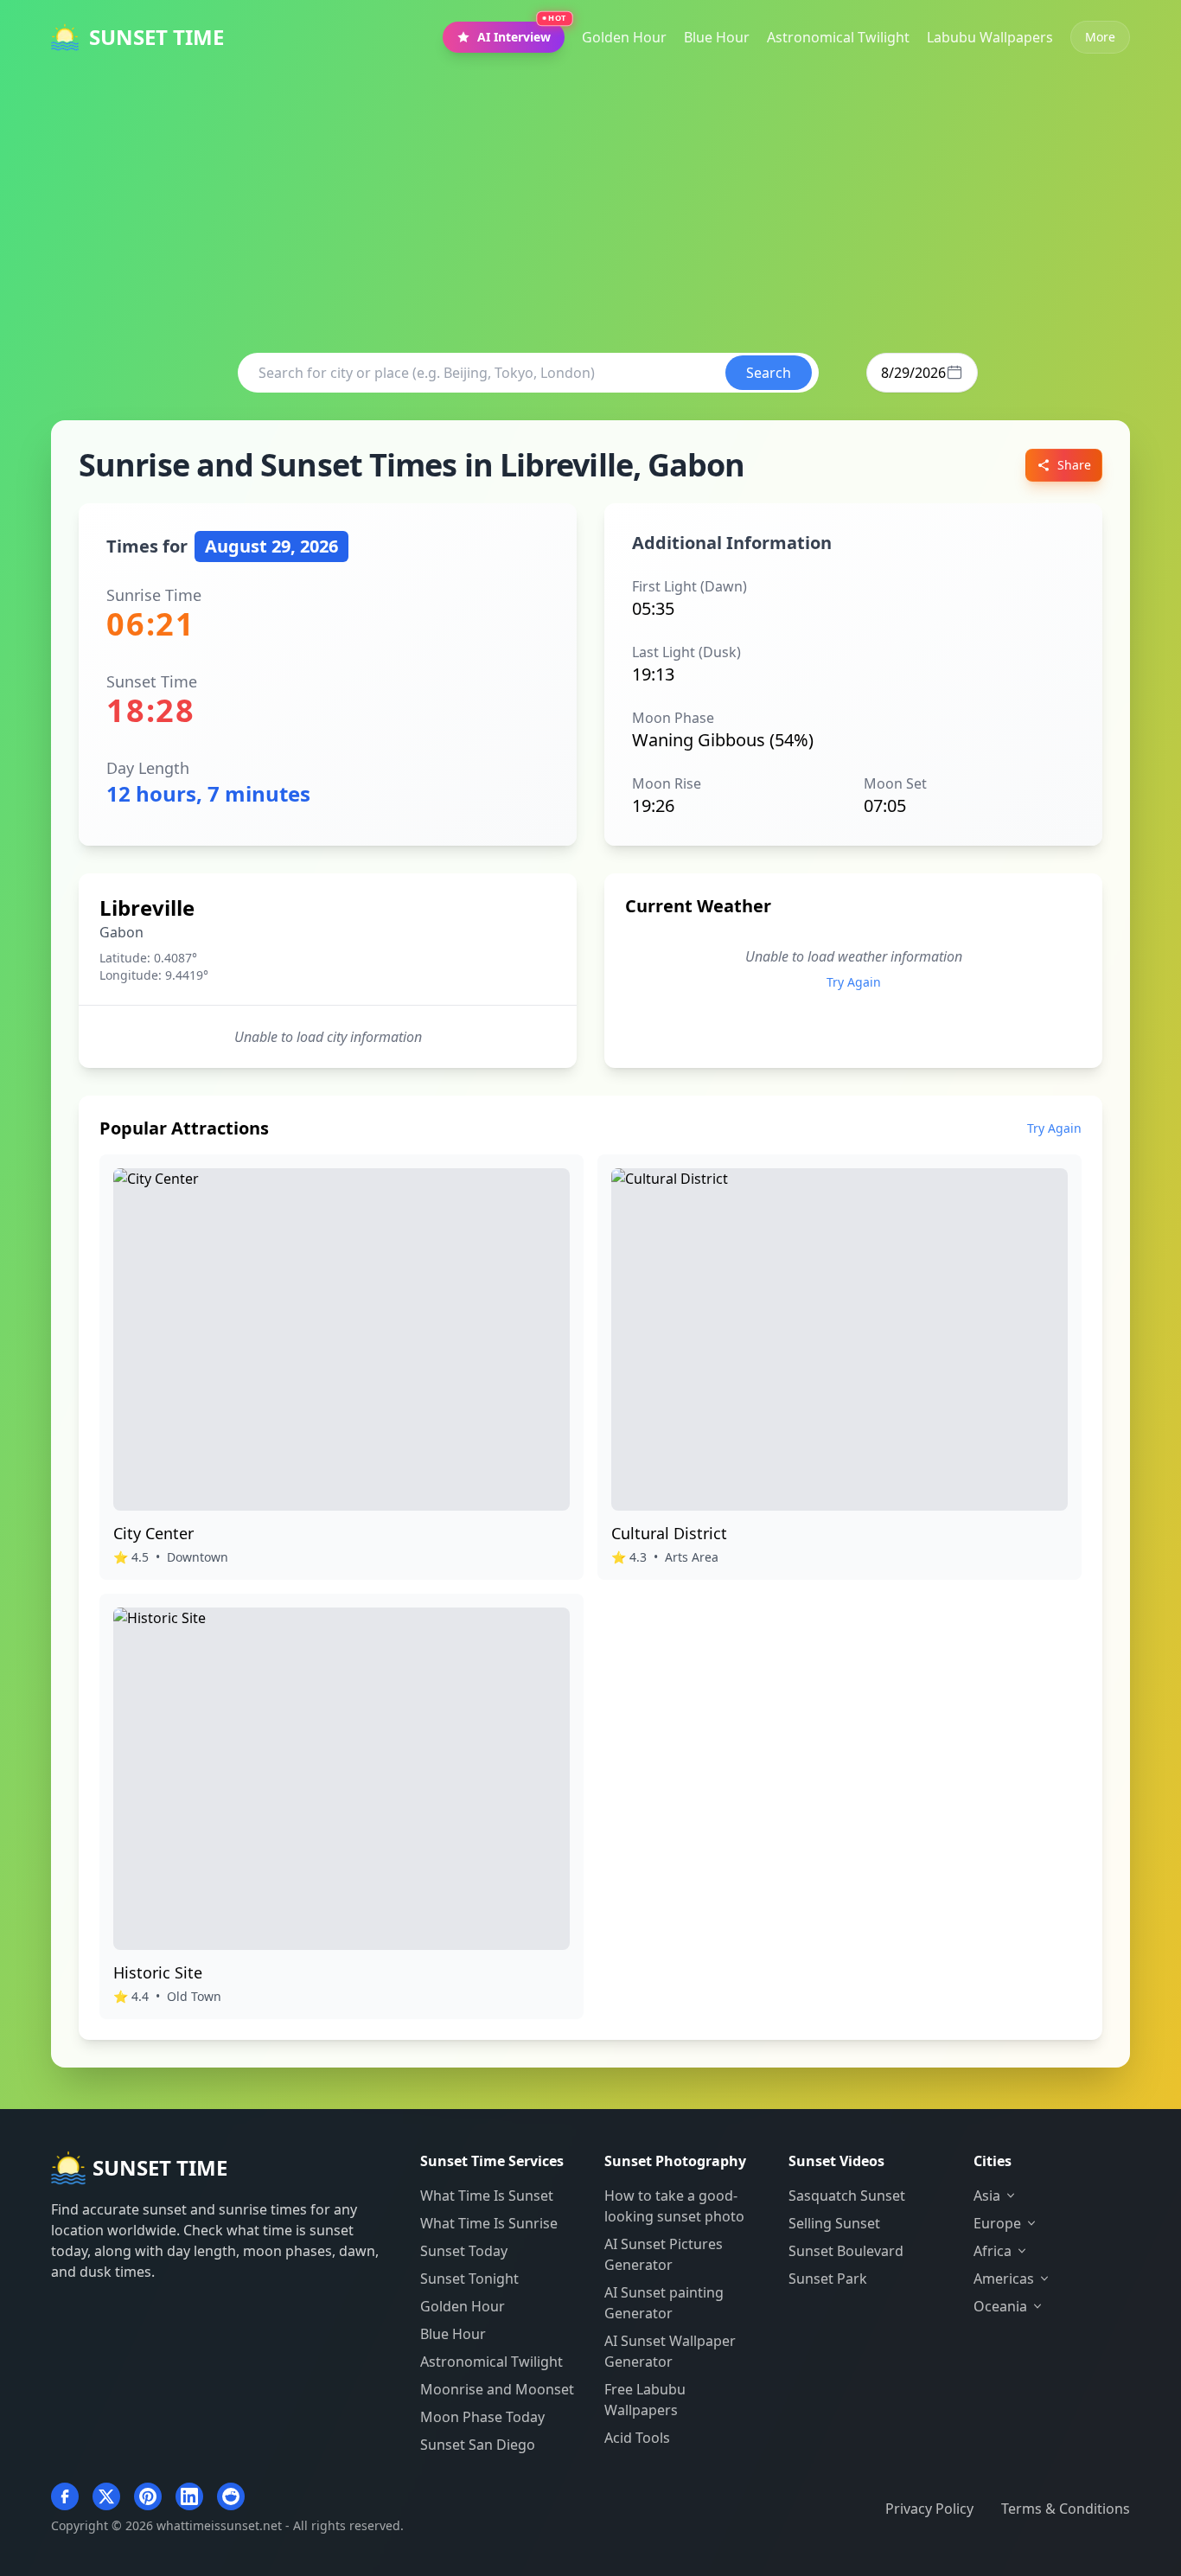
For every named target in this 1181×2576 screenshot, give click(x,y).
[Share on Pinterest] (148, 2496)
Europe (997, 2223)
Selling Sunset (834, 2223)
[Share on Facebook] (65, 2496)
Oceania (1000, 2306)
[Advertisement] (590, 204)
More (1100, 37)
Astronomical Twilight (492, 2362)
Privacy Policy (929, 2509)
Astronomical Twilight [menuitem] (838, 37)
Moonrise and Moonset (497, 2389)
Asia (987, 2196)
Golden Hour (463, 2306)
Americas (1004, 2279)
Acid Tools (637, 2438)
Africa (993, 2251)
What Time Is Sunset (487, 2196)
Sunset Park (828, 2279)
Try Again (854, 982)
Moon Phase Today (482, 2417)
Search (769, 373)
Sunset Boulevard (846, 2251)
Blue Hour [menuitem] (717, 37)
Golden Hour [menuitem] (624, 37)
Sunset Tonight (469, 2279)
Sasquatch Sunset (847, 2196)
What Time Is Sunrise (489, 2223)
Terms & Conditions (1066, 2509)
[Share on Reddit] (231, 2496)
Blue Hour (453, 2334)
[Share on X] (106, 2496)
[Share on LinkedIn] (189, 2496)
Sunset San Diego (478, 2445)
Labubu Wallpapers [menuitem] (990, 37)
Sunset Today (464, 2251)
